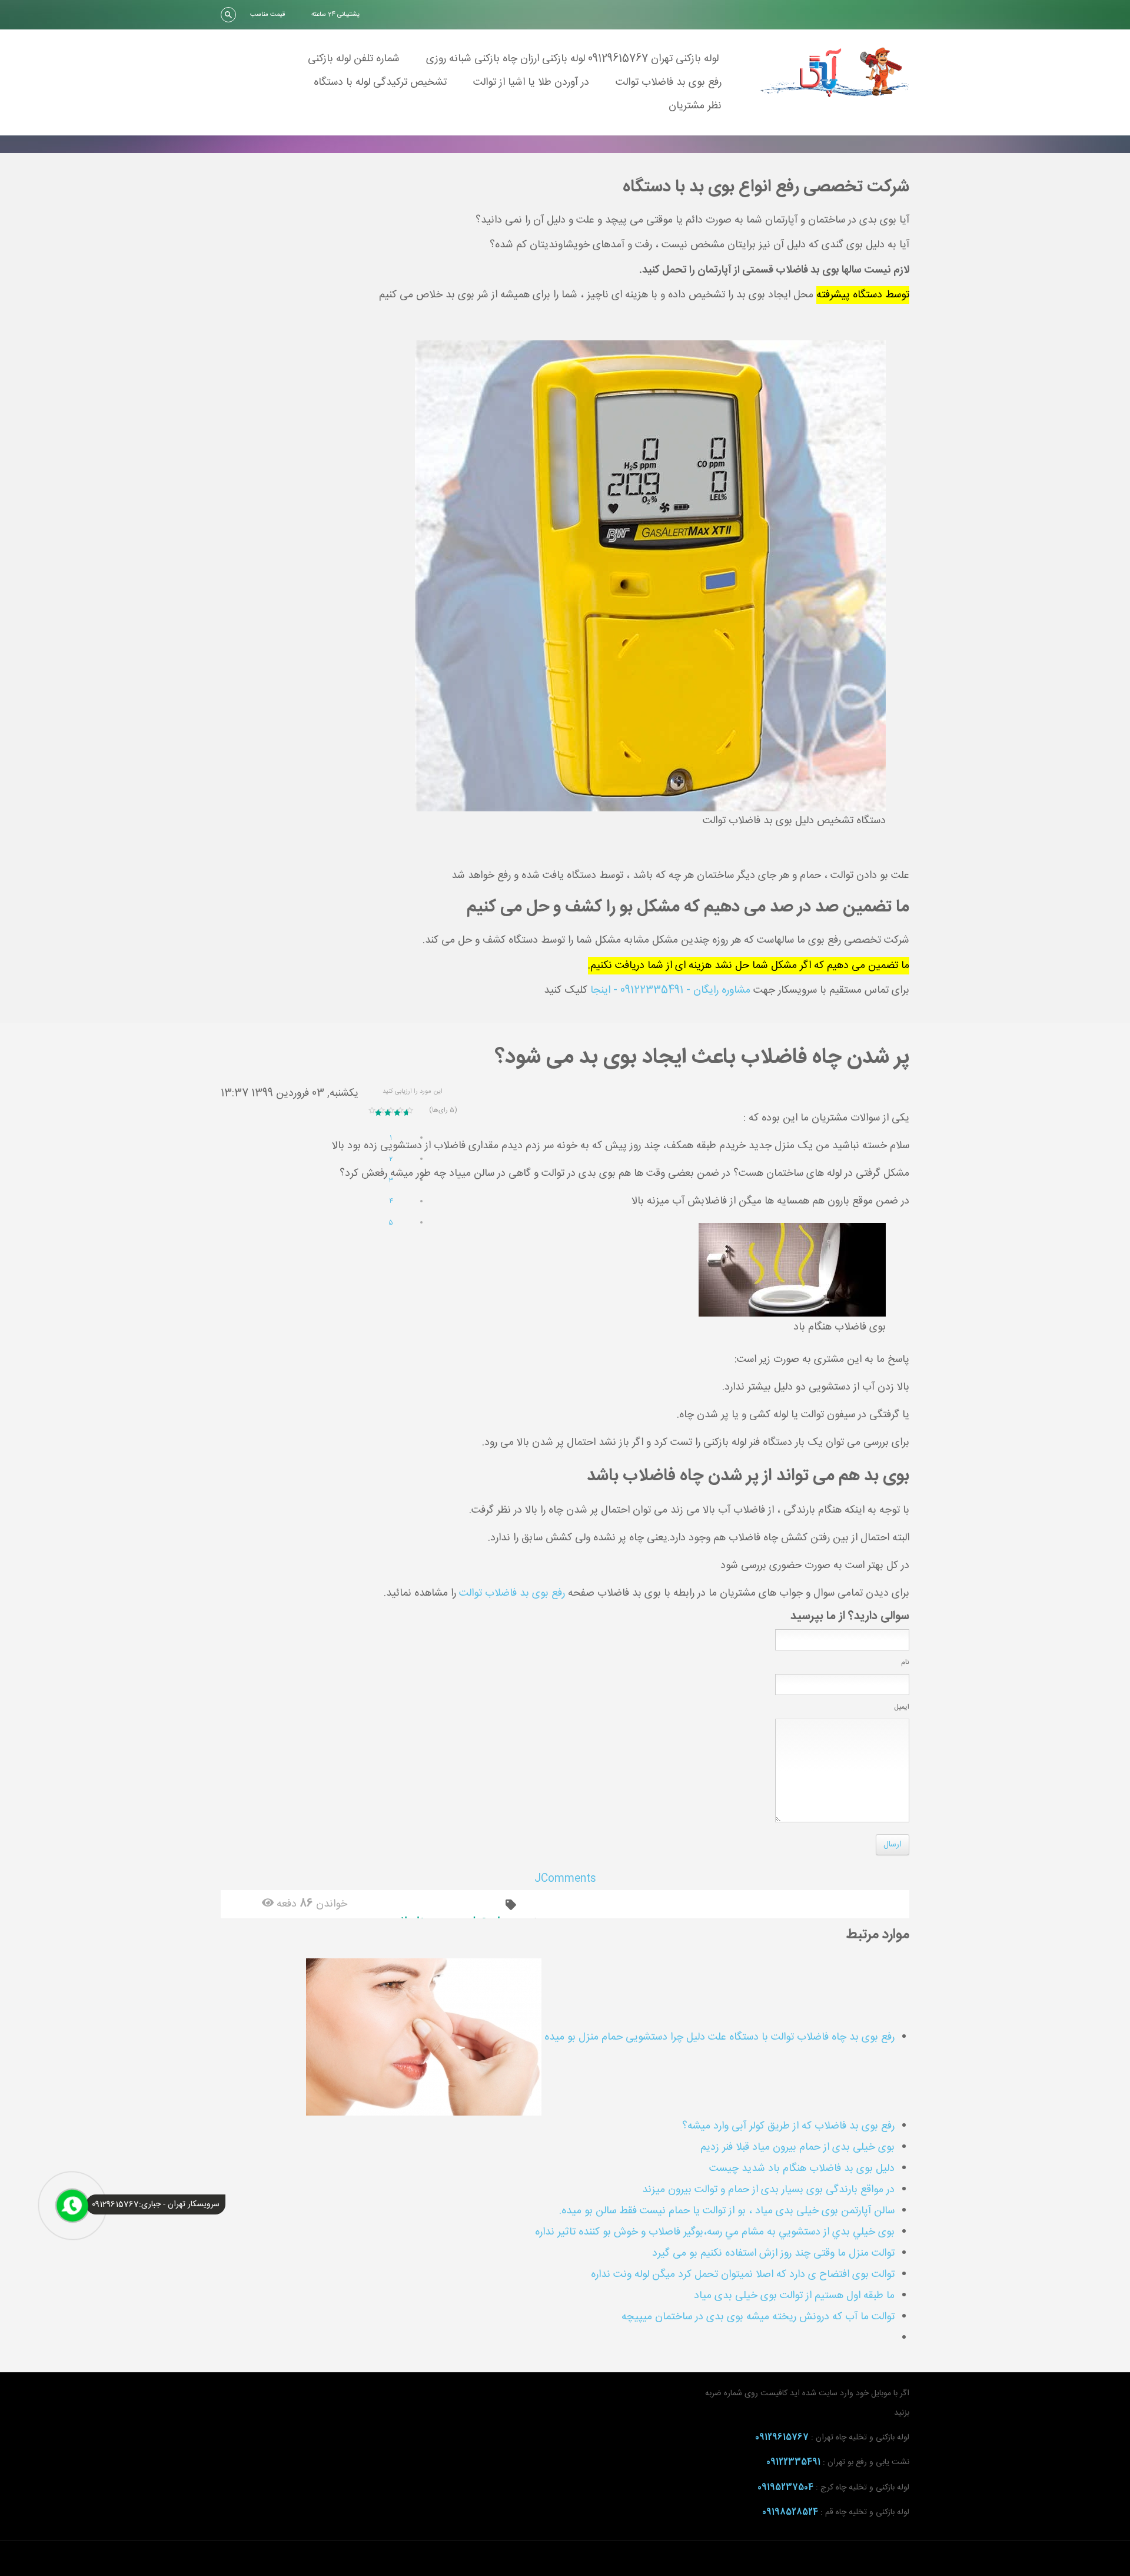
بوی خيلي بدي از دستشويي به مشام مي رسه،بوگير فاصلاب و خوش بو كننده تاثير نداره (715, 2232)
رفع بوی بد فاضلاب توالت (512, 1593)
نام (905, 1662)
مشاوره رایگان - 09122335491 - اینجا (670, 990)
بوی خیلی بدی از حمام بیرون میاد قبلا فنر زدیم (797, 2147)
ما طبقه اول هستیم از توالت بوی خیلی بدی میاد (794, 2296)
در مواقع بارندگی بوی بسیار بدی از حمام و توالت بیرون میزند (768, 2190)
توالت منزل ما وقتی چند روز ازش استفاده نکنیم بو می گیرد (773, 2253)
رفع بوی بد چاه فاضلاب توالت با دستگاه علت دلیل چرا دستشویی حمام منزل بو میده (718, 2037)
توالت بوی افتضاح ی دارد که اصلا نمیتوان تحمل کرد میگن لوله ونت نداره (743, 2275)
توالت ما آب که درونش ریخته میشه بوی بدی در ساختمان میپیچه (758, 2317)
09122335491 (793, 2462)
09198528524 (790, 2512)
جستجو (228, 15)
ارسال (893, 1845)
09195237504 (785, 2488)
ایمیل (902, 1707)
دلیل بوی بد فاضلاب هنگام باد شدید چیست (802, 2169)
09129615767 (782, 2438)
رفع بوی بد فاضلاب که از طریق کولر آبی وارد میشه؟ (788, 2126)
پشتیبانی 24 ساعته (335, 15)
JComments (565, 1879)
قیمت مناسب (267, 15)
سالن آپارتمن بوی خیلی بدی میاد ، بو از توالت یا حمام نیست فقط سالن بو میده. (727, 2211)
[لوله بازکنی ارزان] (835, 72)
